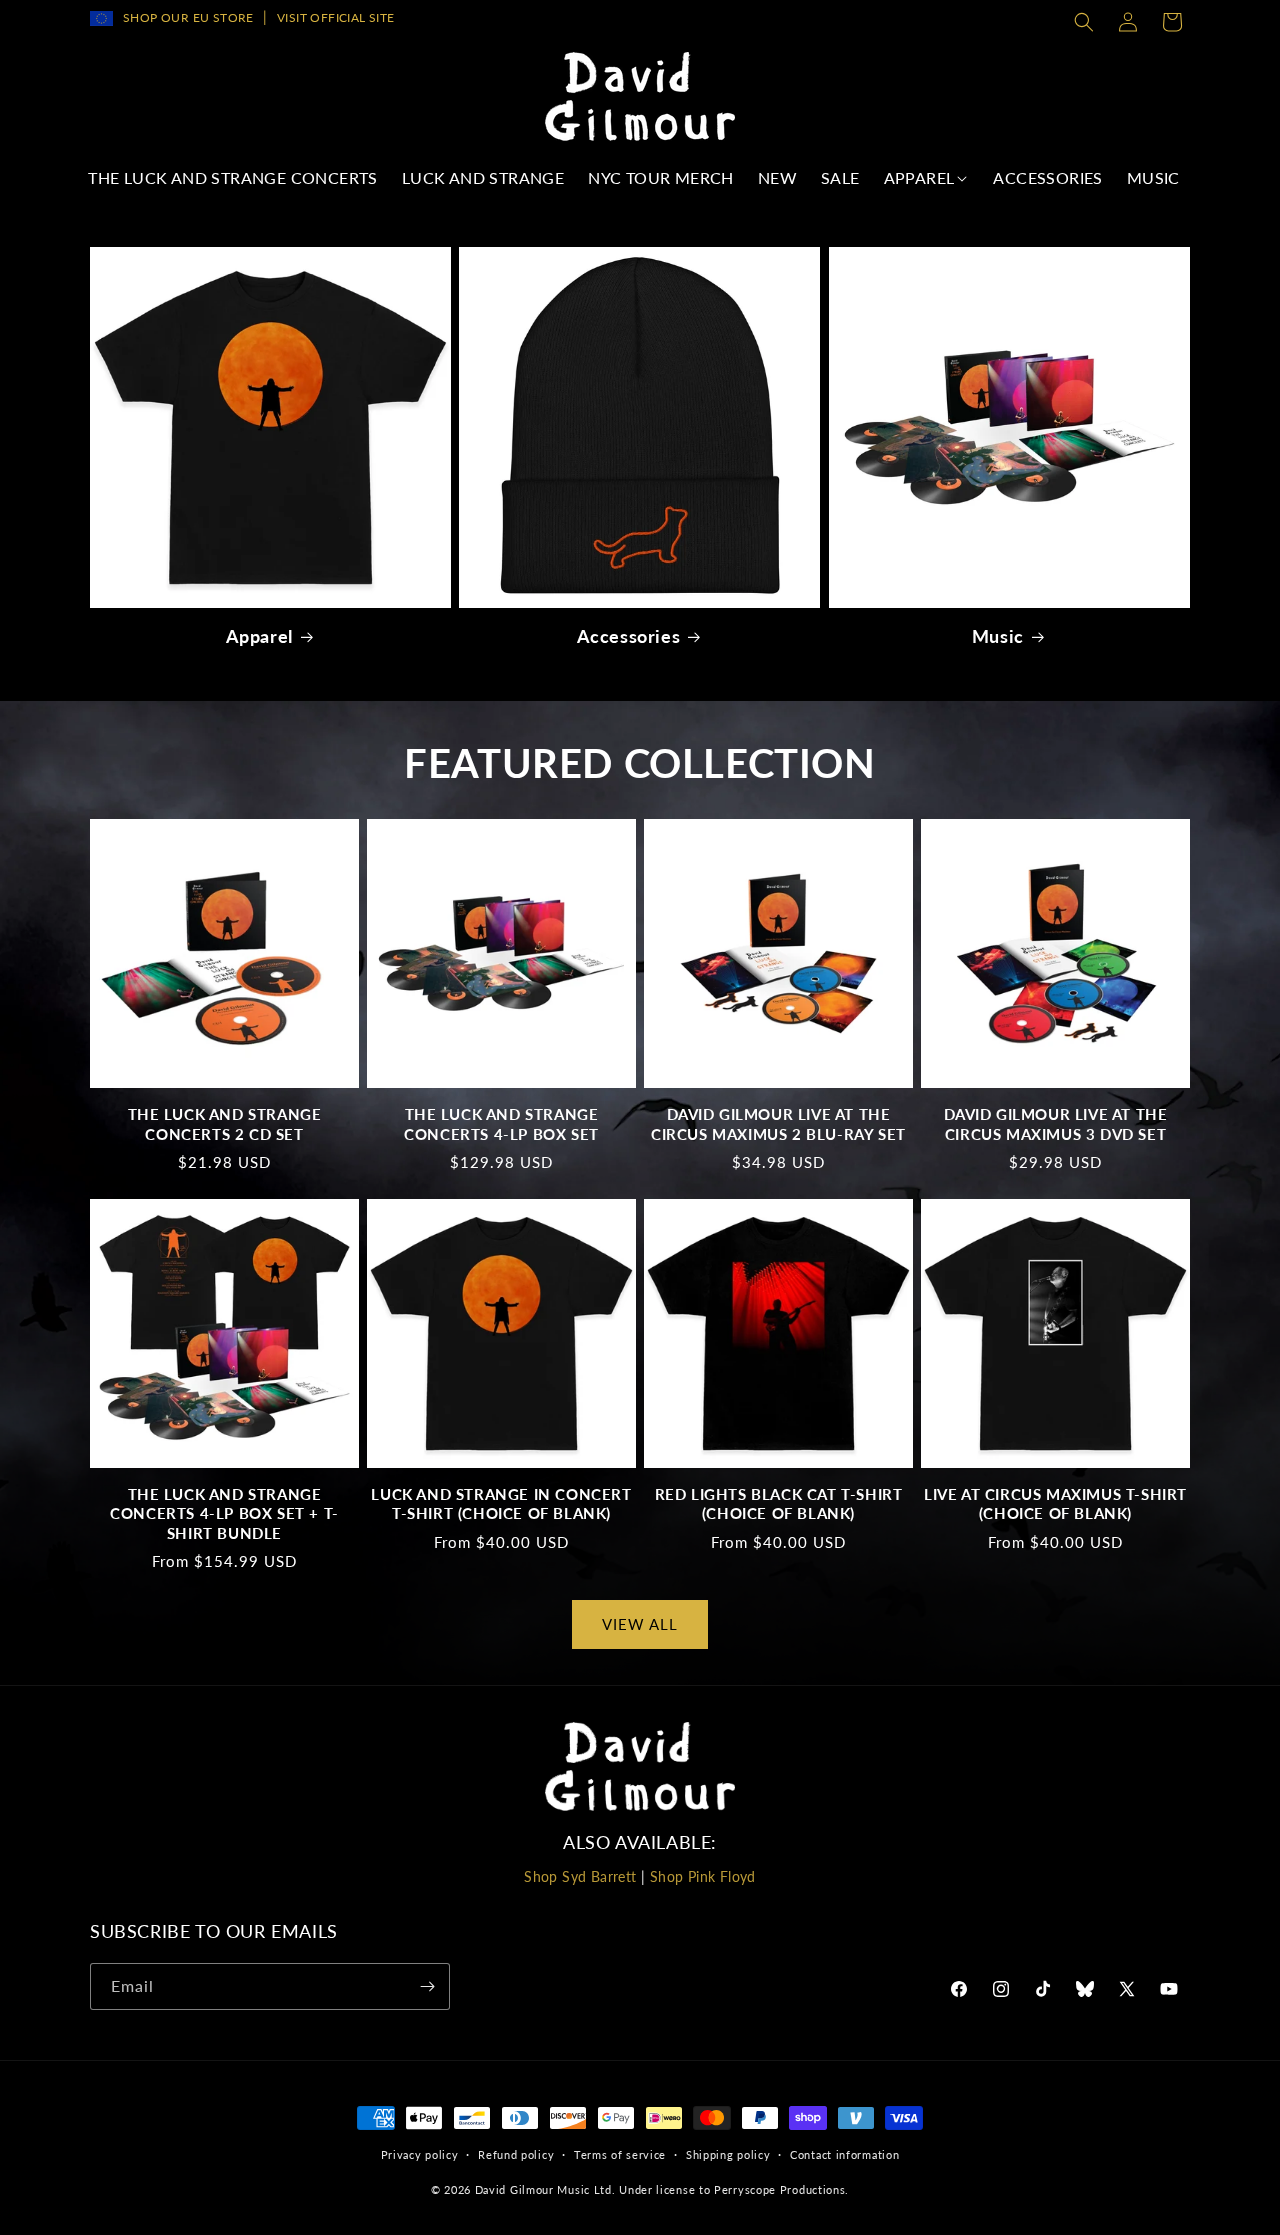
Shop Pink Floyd (703, 1876)
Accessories (629, 636)
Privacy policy (420, 2154)
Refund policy (516, 2154)
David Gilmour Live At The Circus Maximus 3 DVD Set (1056, 1124)
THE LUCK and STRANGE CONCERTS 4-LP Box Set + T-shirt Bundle (224, 1513)
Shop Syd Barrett (580, 1876)
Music (998, 636)
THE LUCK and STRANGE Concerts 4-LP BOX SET (501, 1124)
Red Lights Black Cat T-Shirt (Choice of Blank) (779, 1504)
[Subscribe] (427, 1986)
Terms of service (620, 2154)
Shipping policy (728, 2154)
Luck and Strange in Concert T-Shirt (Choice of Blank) (501, 1504)
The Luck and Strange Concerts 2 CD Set (225, 1124)
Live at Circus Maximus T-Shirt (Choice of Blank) (1055, 1504)
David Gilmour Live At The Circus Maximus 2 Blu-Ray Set (778, 1124)
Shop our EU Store (188, 17)
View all (640, 1624)
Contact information (844, 2154)
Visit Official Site (336, 17)
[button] (1084, 22)
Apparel (259, 636)
